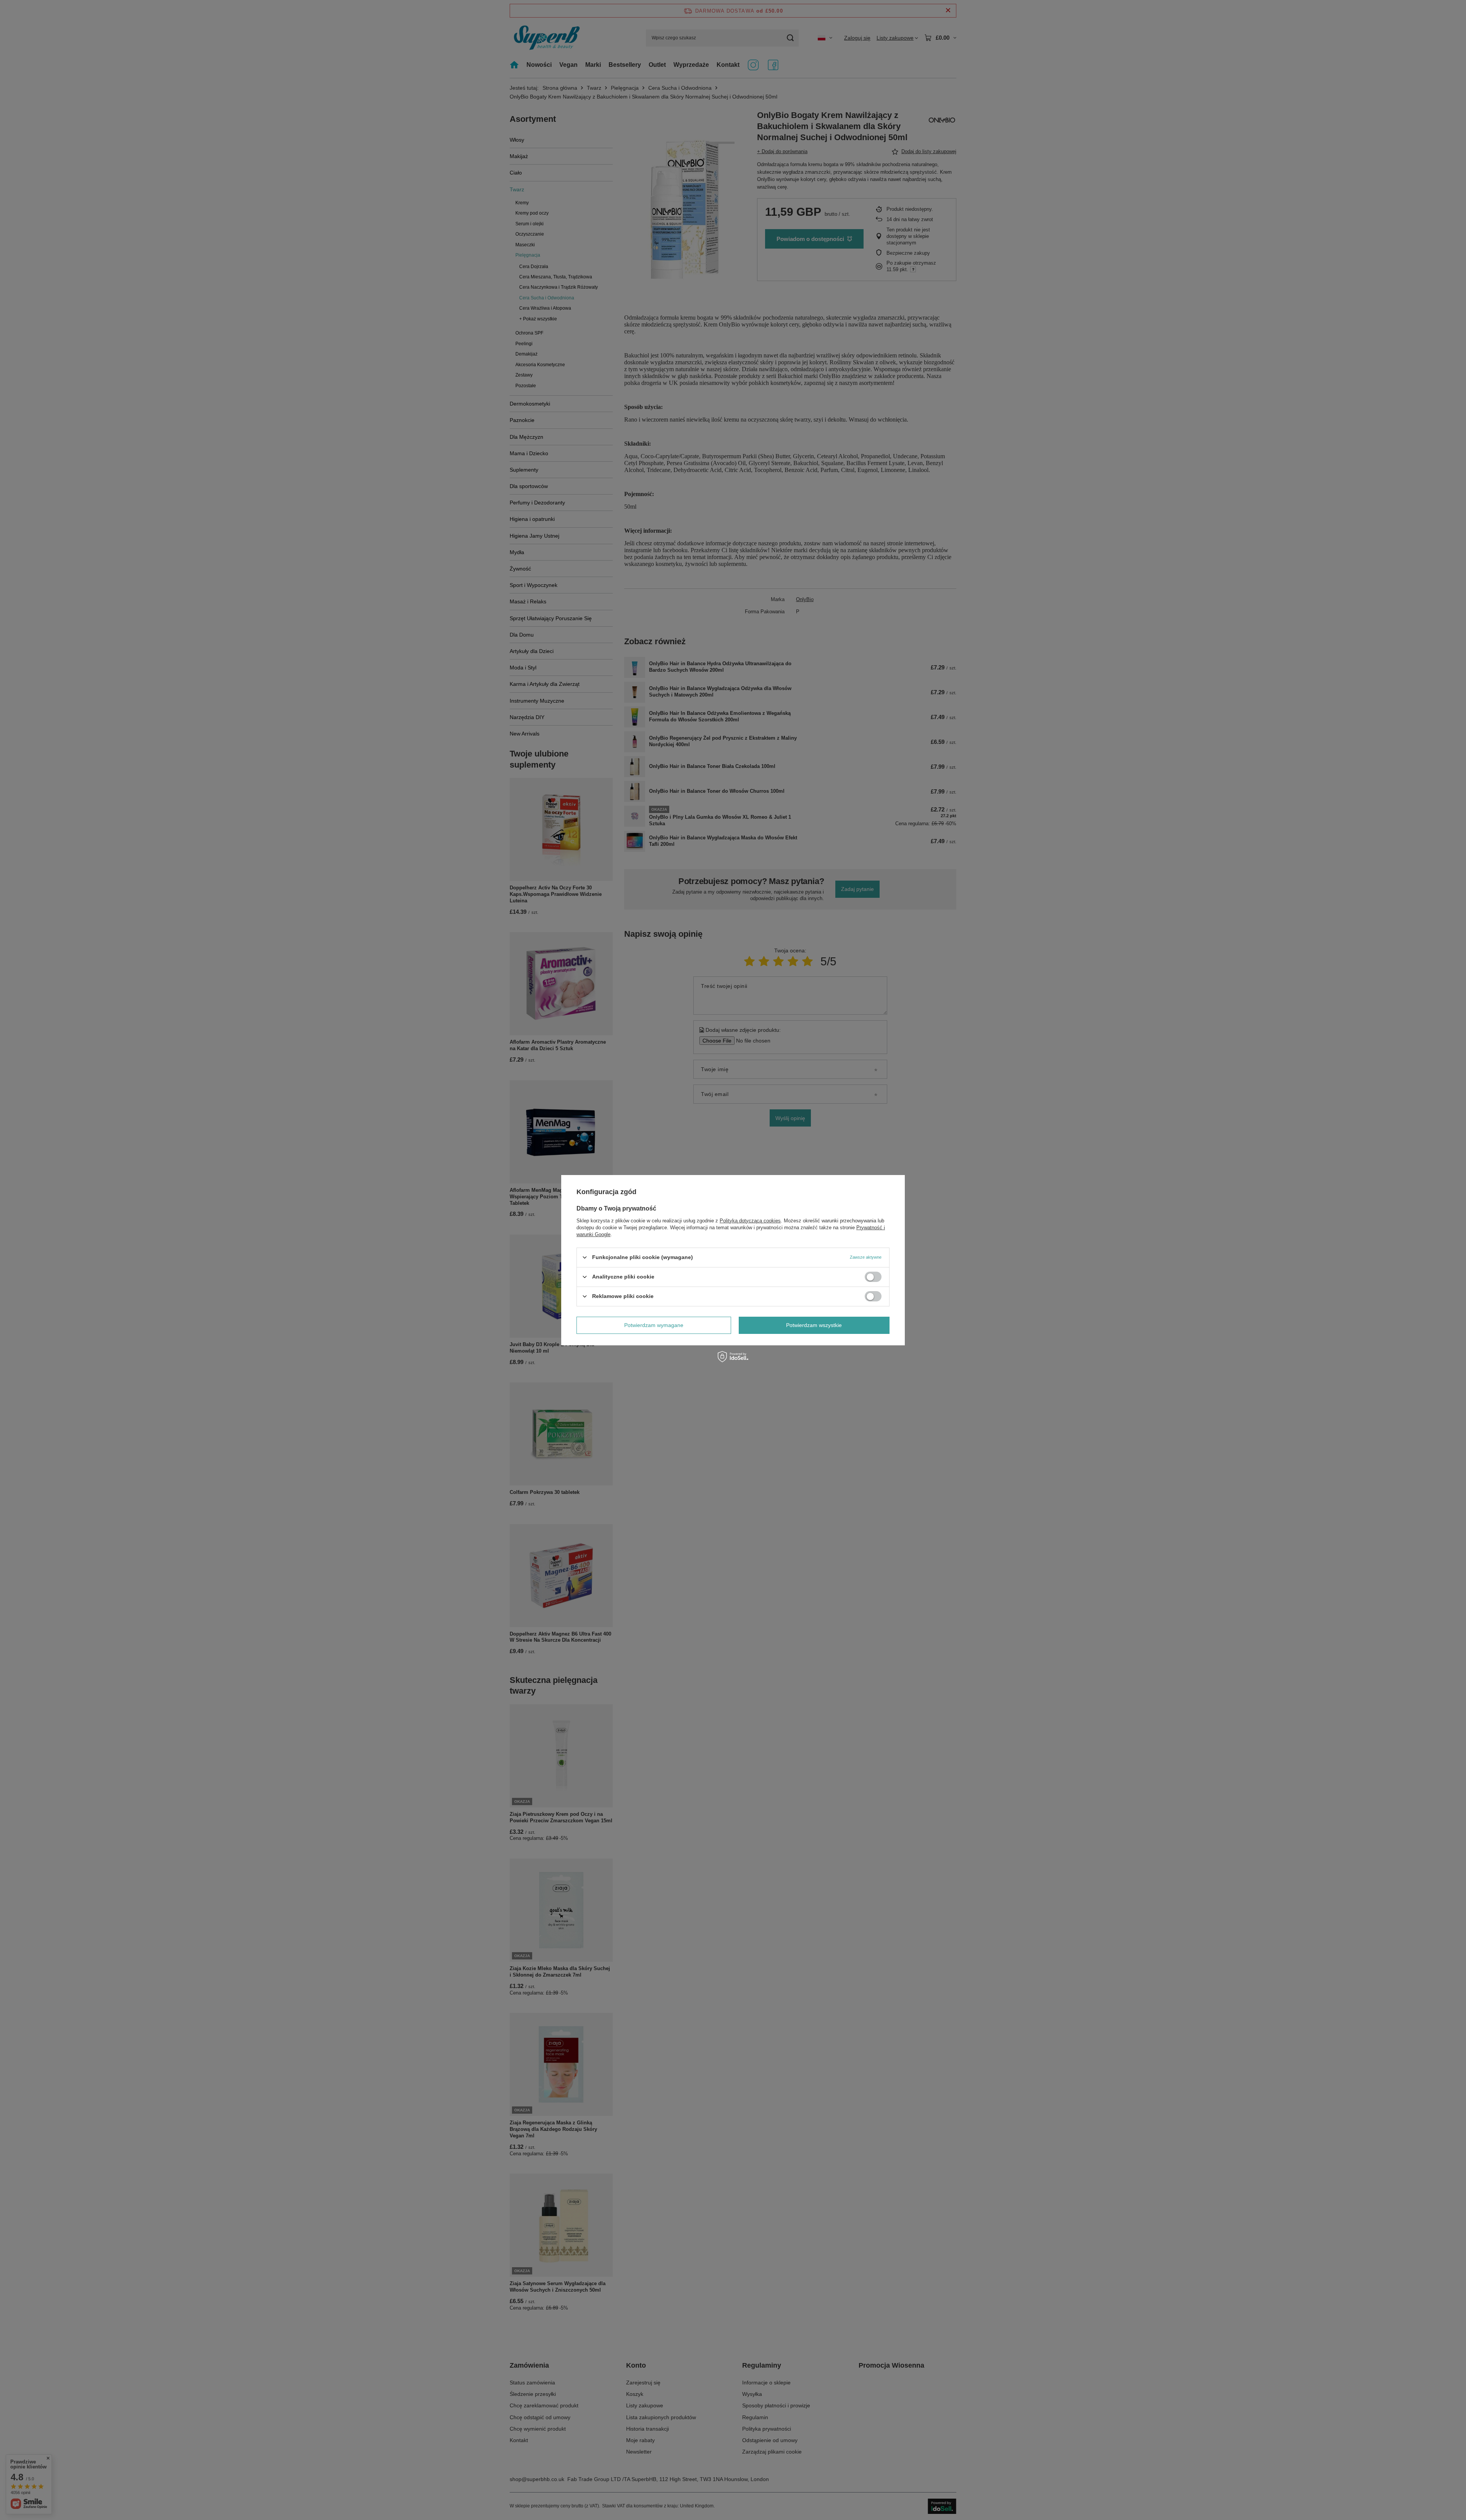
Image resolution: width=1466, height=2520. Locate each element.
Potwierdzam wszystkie (814, 1325)
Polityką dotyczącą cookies (750, 1220)
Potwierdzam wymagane (654, 1325)
